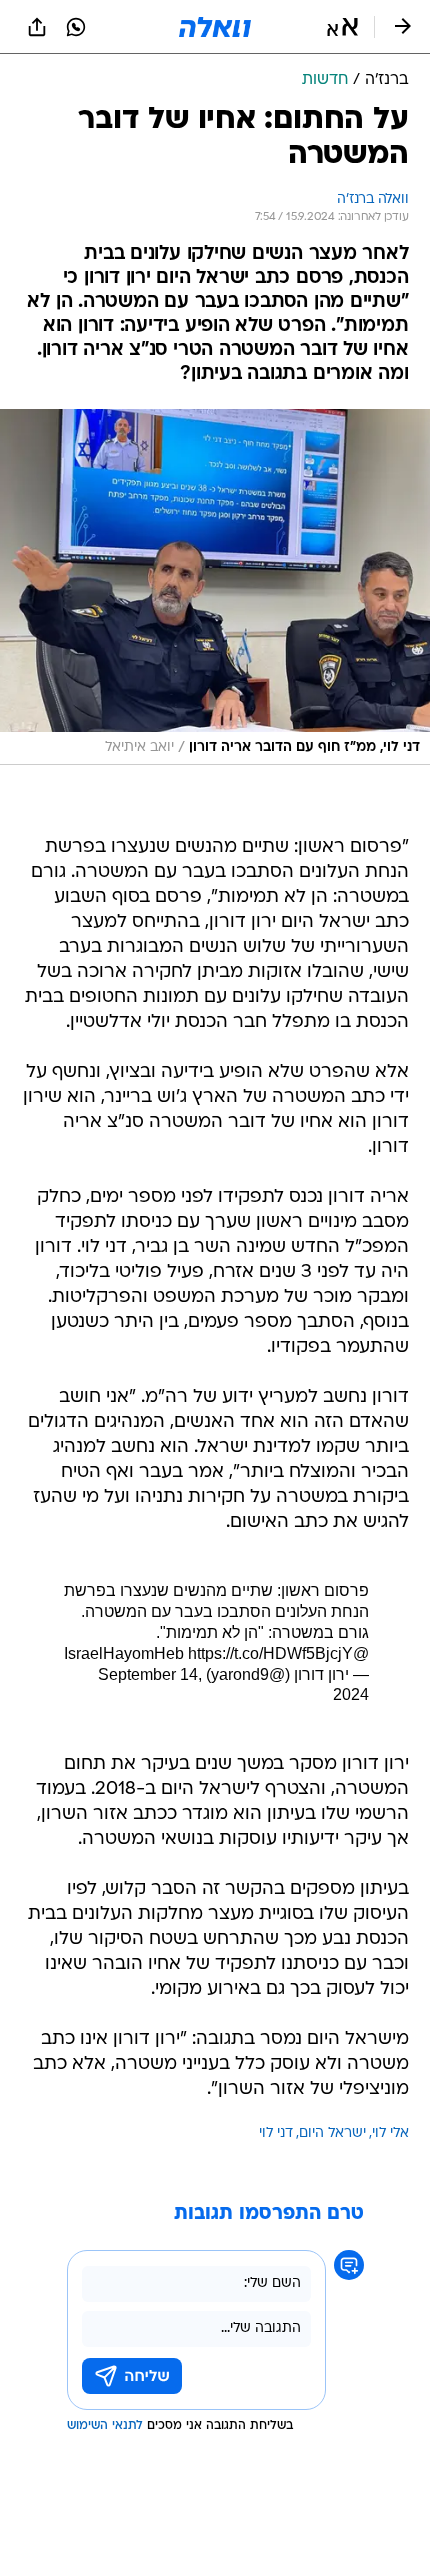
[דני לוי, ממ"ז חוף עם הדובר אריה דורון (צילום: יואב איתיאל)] (215, 587)
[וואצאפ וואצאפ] (76, 27)
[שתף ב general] (37, 27)
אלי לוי (390, 2133)
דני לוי (276, 2133)
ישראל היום (332, 2133)
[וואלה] (215, 27)
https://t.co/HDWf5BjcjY (270, 1653)
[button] (342, 27)
